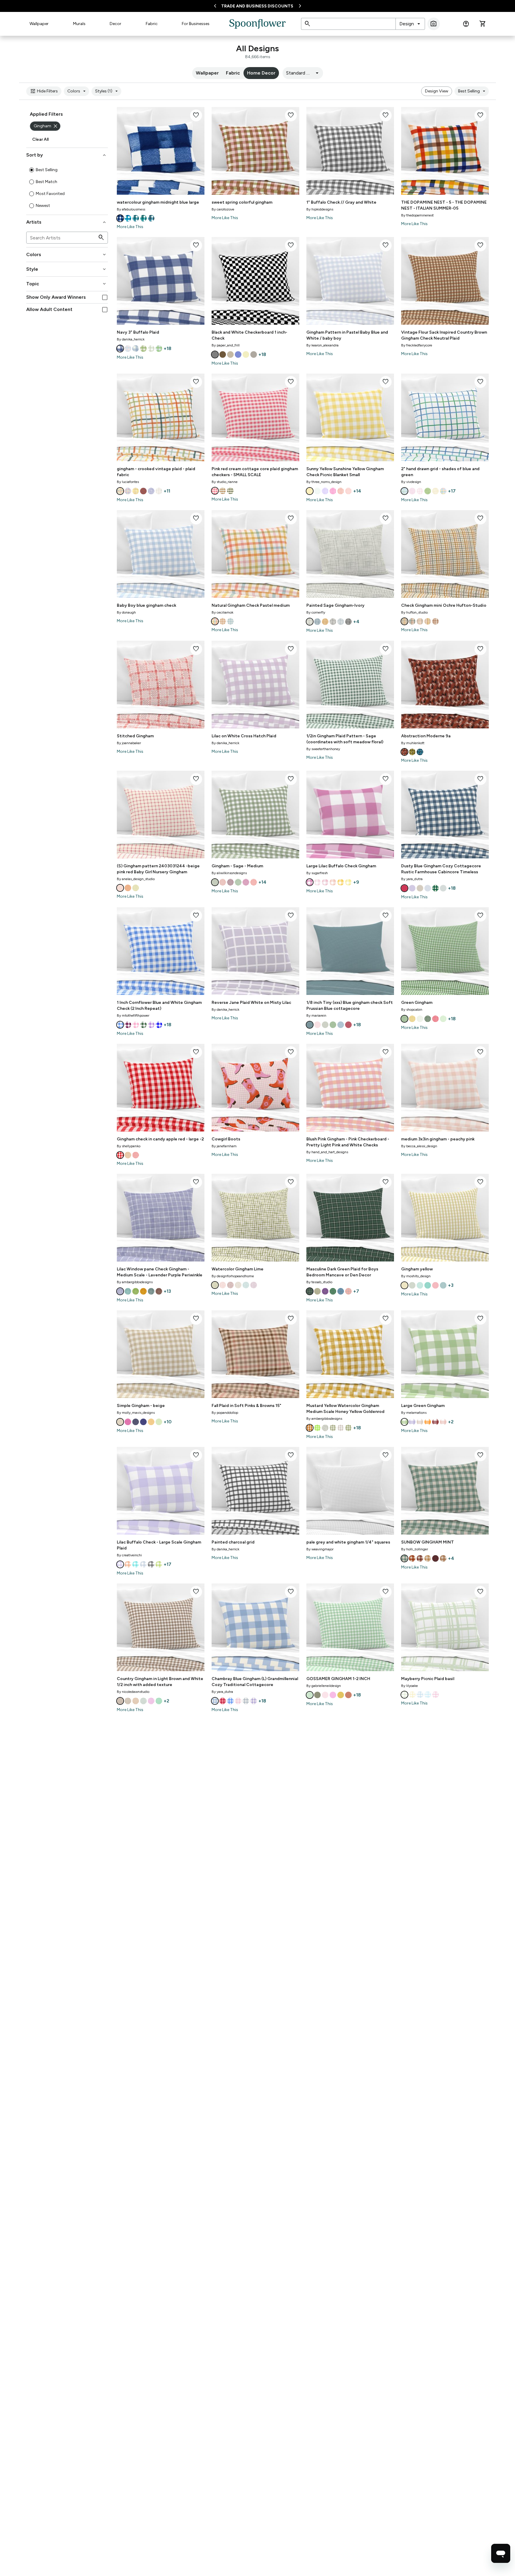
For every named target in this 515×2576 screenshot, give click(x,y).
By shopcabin (412, 1010)
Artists (67, 222)
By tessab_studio (319, 1282)
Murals (79, 24)
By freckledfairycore (417, 345)
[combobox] (410, 24)
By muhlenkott (413, 743)
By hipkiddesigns (320, 209)
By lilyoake (409, 1686)
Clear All (40, 139)
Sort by (67, 155)
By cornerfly (316, 612)
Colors (77, 91)
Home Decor (261, 73)
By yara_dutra (412, 879)
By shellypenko (129, 1146)
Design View (437, 91)
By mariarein (316, 1015)
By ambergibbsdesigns (135, 1282)
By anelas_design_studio (136, 879)
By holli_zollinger (415, 1549)
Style (67, 269)
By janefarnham (224, 1146)
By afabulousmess (131, 209)
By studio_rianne (225, 482)
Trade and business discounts (257, 6)
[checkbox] (105, 297)
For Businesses (196, 24)
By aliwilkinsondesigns (229, 873)
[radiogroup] (67, 188)
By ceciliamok (222, 612)
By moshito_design (416, 1276)
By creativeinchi (129, 1555)
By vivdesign (411, 482)
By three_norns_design (324, 482)
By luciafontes (128, 482)
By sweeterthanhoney (323, 749)
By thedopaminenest (417, 215)
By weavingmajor (320, 1549)
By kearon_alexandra (322, 345)
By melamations (414, 1413)
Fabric (152, 24)
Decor (115, 24)
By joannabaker (129, 743)
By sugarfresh (317, 873)
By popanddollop (225, 1413)
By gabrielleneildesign (324, 1686)
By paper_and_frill (226, 345)
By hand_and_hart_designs (327, 1152)
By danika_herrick (131, 339)
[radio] (32, 170)
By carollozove (223, 209)
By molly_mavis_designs (136, 1413)
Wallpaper (39, 24)
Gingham (46, 126)
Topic (67, 284)
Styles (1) (107, 91)
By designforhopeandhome (233, 1276)
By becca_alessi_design (419, 1146)
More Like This (130, 227)
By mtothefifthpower (133, 1015)
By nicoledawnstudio (133, 1692)
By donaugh (126, 612)
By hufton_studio (414, 612)
